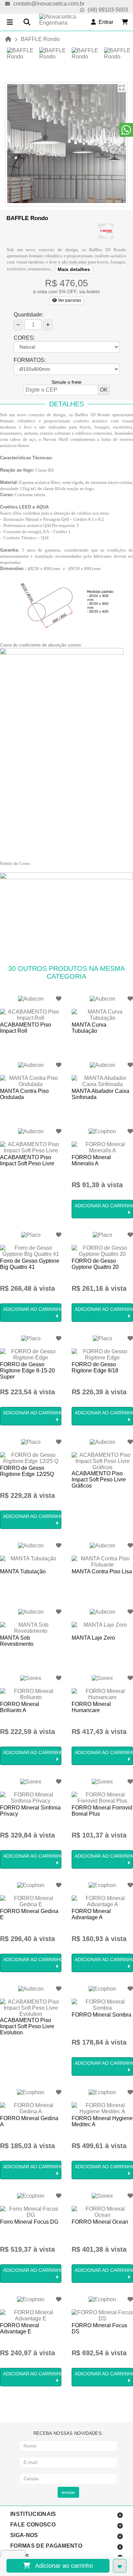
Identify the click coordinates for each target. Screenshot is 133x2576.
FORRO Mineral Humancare (91, 1707)
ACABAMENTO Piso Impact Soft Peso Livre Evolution (27, 2026)
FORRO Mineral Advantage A (91, 1914)
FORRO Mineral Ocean (100, 2222)
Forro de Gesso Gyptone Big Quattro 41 (30, 1264)
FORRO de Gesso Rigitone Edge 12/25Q (27, 1471)
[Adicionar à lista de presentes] (120, 2566)
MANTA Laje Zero (93, 1638)
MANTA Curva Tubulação (89, 1028)
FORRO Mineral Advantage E (20, 2328)
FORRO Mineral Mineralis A (91, 1160)
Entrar (105, 22)
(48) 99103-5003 (108, 10)
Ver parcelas (69, 300)
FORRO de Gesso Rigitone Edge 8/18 (95, 1367)
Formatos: (30, 360)
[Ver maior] (122, 88)
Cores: (24, 338)
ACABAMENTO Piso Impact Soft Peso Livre (27, 1160)
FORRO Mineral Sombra (101, 2015)
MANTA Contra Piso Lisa (102, 1571)
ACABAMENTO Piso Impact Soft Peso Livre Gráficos (99, 1480)
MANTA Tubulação (23, 1571)
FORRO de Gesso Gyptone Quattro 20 (95, 1264)
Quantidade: (28, 315)
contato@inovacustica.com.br (49, 4)
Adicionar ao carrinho (62, 2566)
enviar (68, 2492)
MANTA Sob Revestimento (17, 1641)
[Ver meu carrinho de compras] (125, 22)
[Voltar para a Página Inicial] (8, 39)
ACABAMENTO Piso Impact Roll (26, 1028)
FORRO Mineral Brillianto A (20, 1707)
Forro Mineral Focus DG (29, 2222)
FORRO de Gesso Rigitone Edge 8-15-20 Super (27, 1371)
